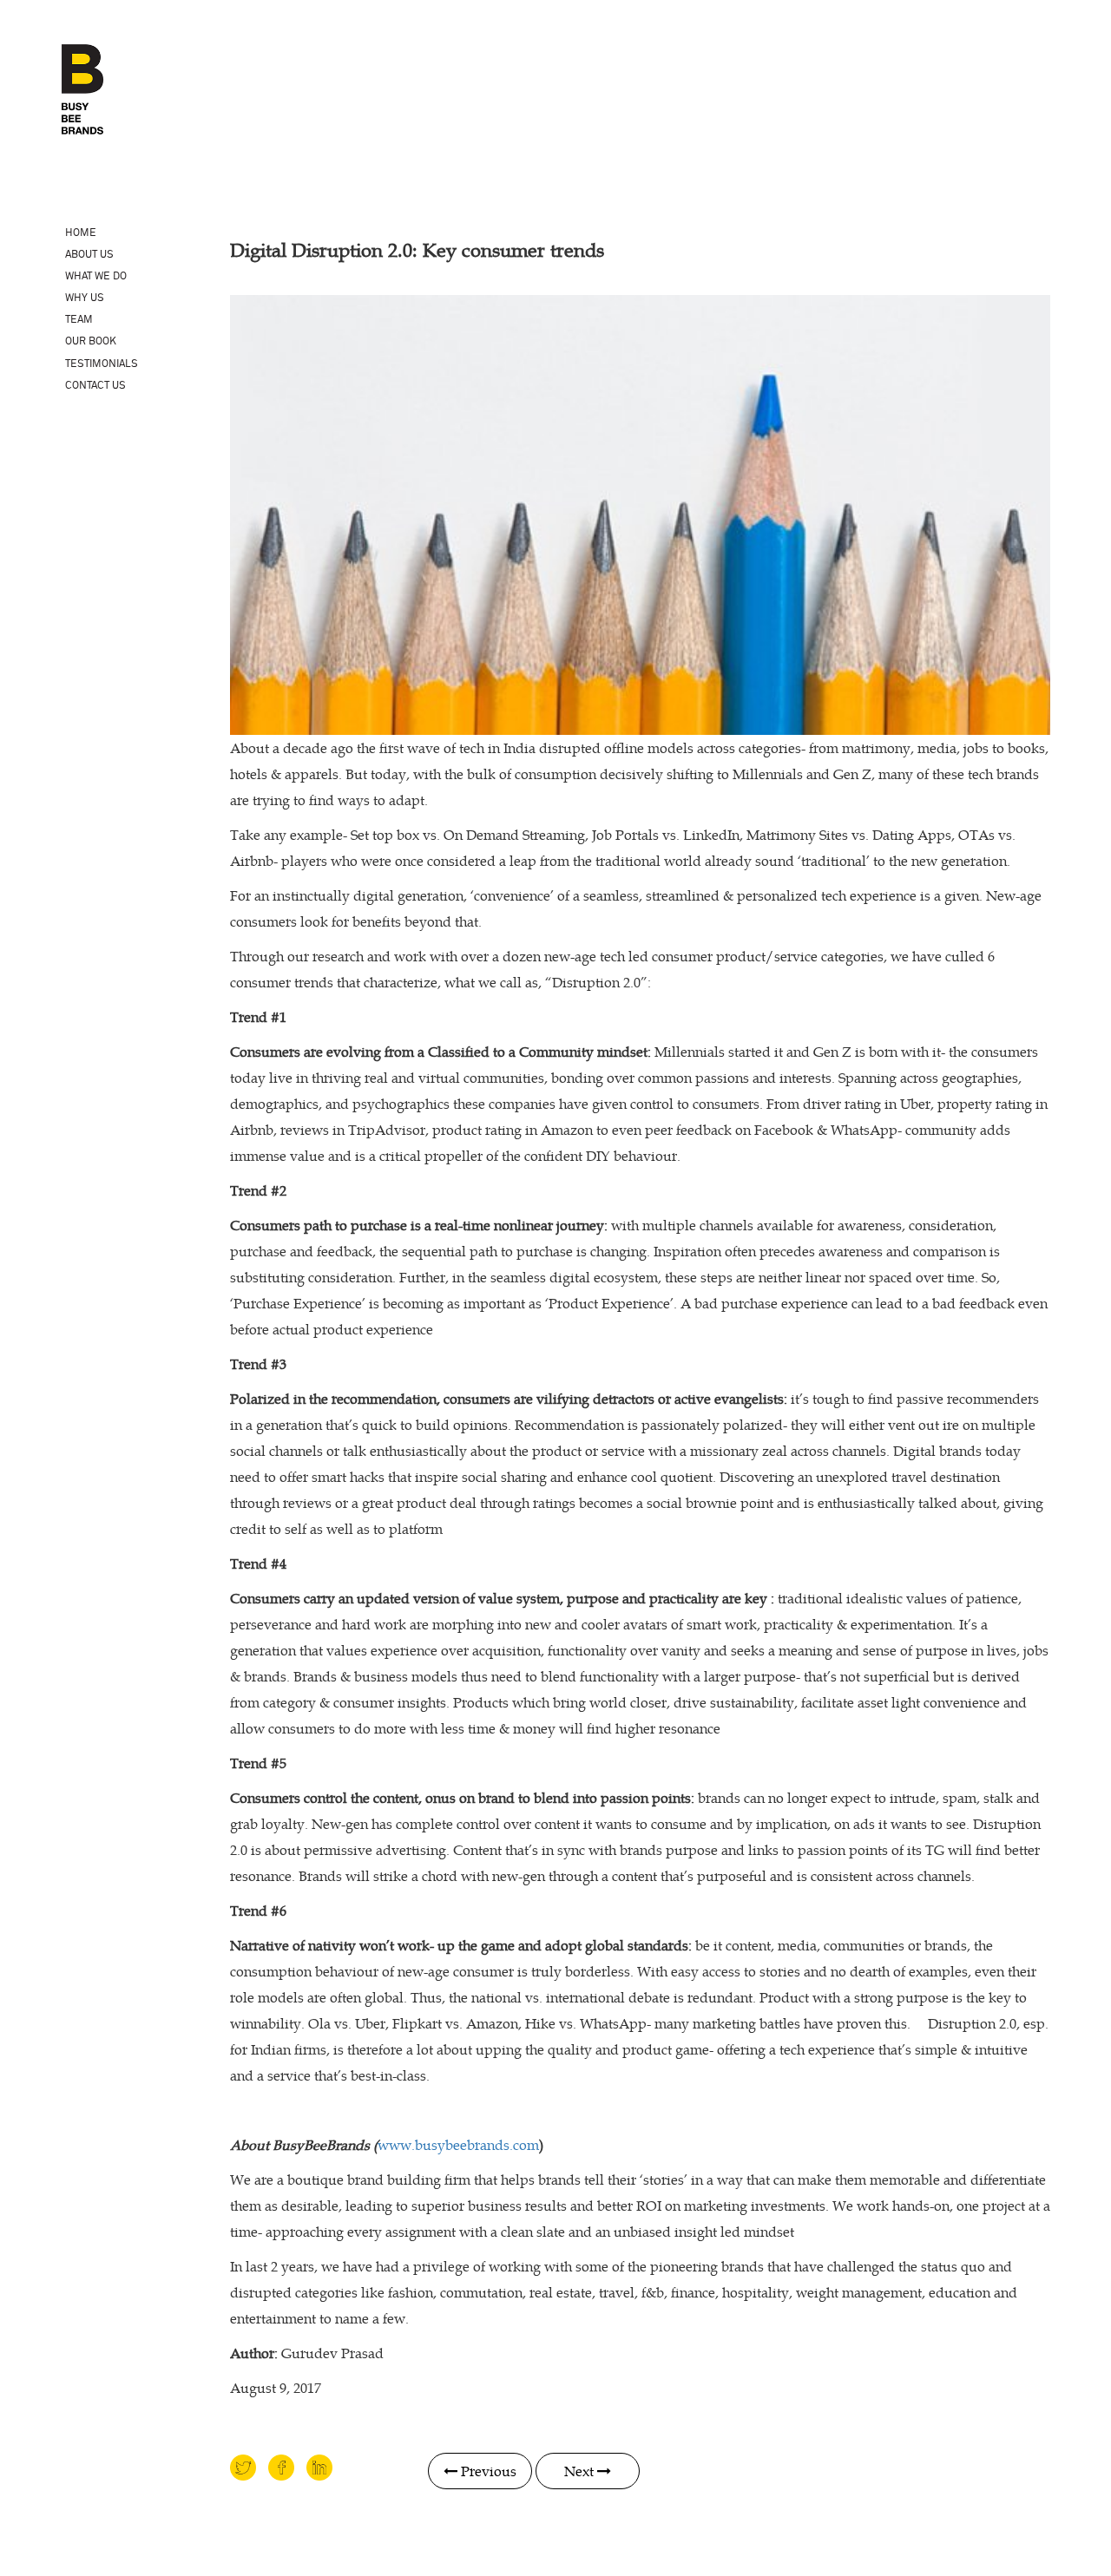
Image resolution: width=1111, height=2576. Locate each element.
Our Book (91, 341)
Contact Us (95, 386)
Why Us (85, 298)
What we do (96, 276)
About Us (89, 255)
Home (81, 233)
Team (79, 320)
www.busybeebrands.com (458, 2145)
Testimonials (102, 364)
